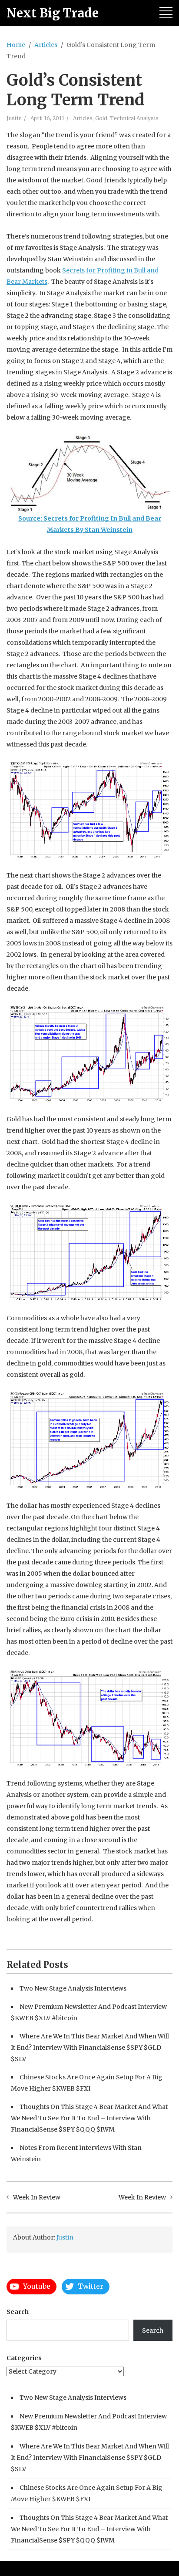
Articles (46, 45)
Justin (14, 118)
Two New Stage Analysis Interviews (73, 1988)
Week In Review (37, 2197)
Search (18, 2312)
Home (16, 45)
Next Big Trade (53, 13)
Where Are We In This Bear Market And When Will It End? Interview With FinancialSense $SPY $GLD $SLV (90, 2048)
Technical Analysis (134, 118)
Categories (24, 2358)
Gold (101, 118)
